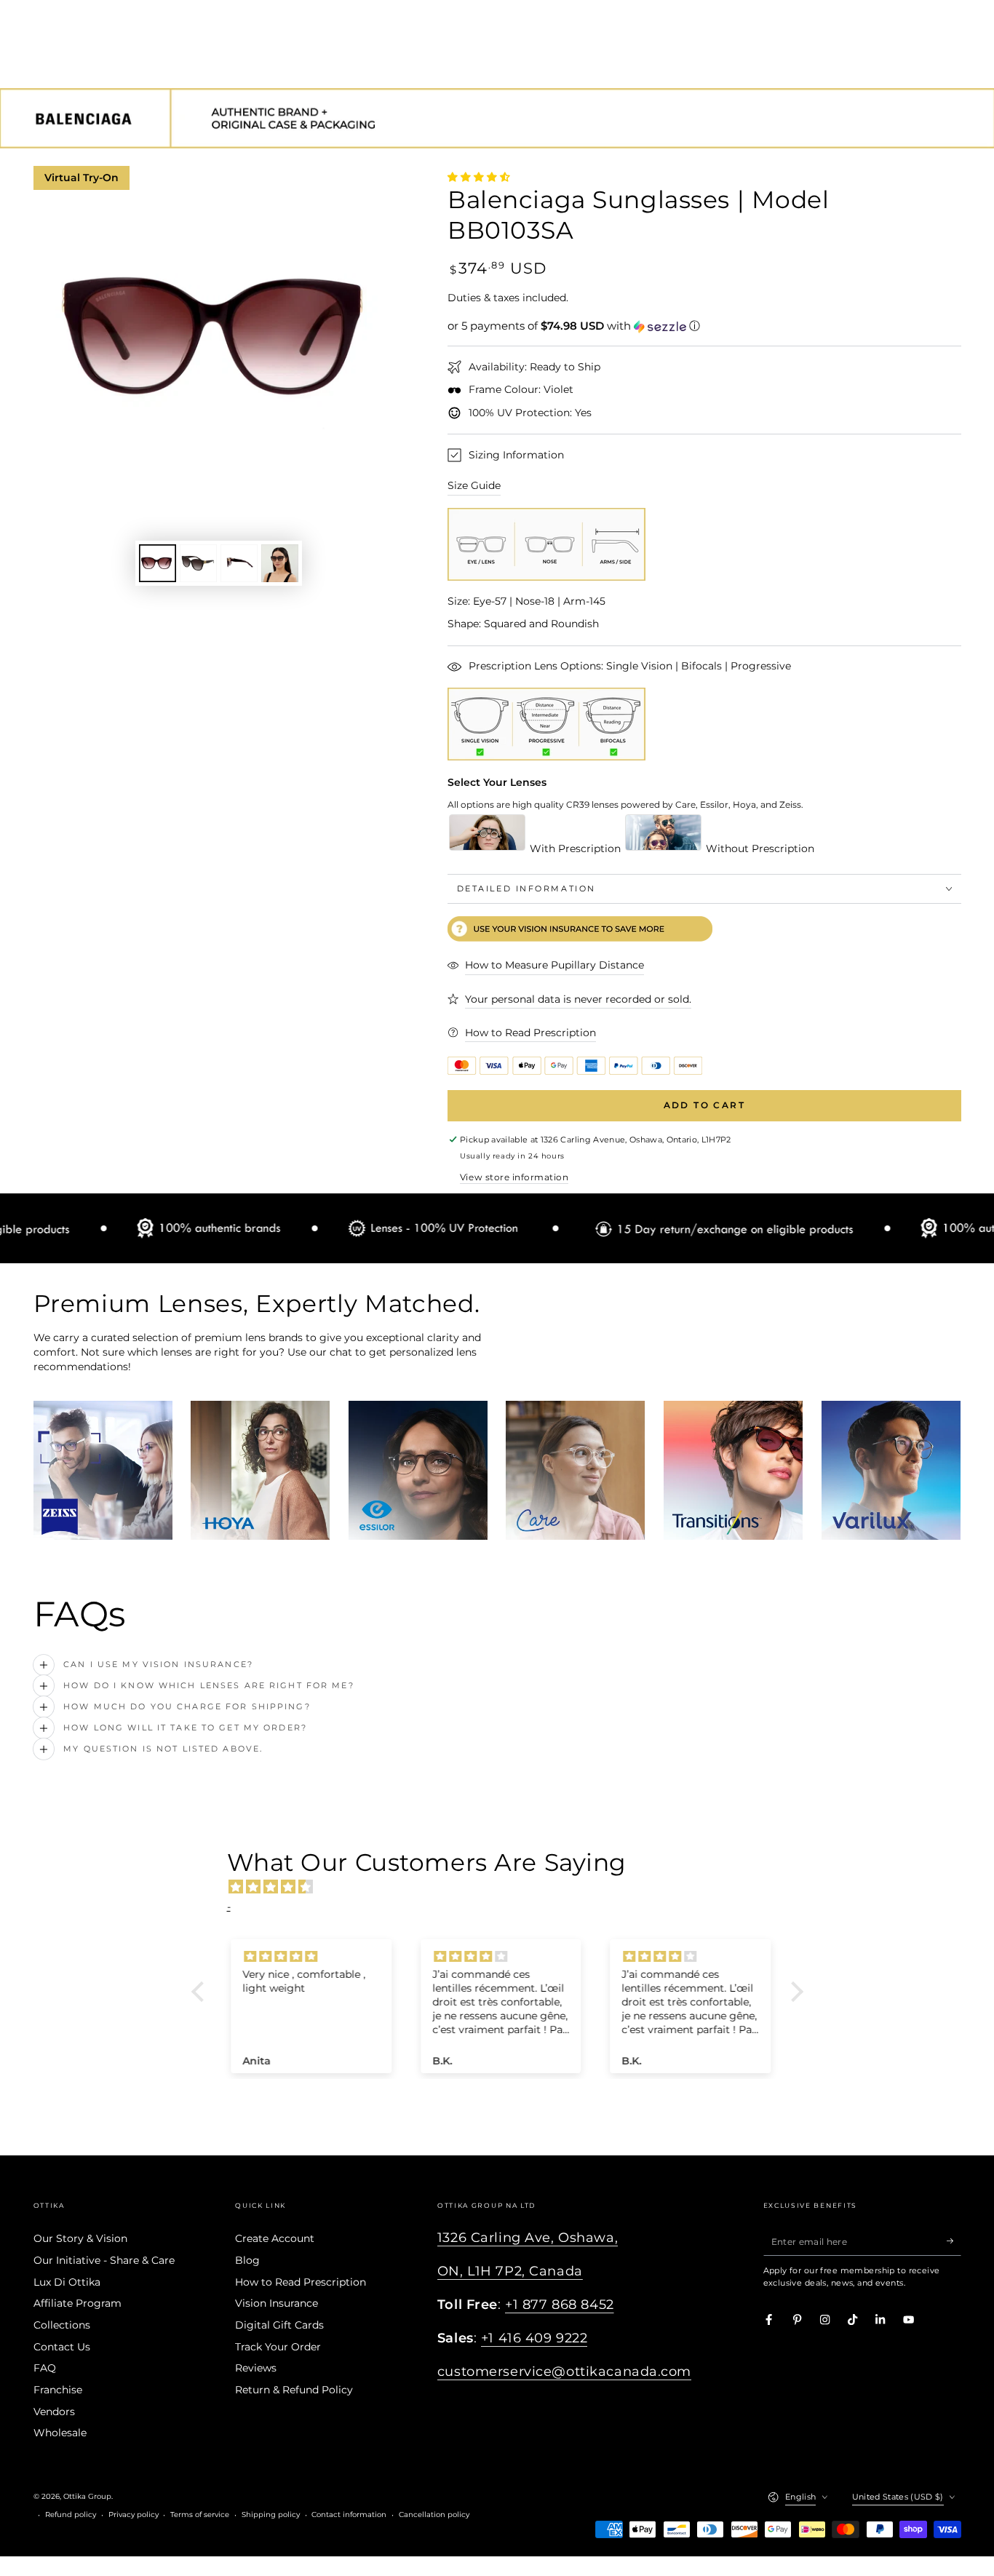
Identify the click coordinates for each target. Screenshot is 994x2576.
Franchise (58, 2390)
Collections (62, 2325)
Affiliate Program (77, 2303)
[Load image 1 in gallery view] (158, 563)
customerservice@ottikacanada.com (564, 2371)
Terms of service (200, 2515)
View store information (514, 1177)
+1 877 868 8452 (560, 2304)
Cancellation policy (434, 2515)
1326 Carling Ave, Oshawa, (528, 2237)
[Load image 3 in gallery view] (239, 563)
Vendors (54, 2412)
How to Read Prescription (301, 2282)
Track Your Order (278, 2347)
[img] (505, 1887)
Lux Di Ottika (67, 2282)
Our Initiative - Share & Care (104, 2260)
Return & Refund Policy (294, 2390)
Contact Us (62, 2347)
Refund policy (71, 2515)
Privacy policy (134, 2515)
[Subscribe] (954, 2241)
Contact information (349, 2515)
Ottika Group (87, 2496)
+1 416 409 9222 (534, 2338)
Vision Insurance (277, 2303)
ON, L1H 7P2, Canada (510, 2271)
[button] (704, 326)
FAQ (45, 2368)
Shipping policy (271, 2515)
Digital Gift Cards (279, 2325)
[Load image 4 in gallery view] (280, 563)
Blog (247, 2260)
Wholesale (60, 2433)
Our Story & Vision (80, 2238)
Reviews (256, 2368)
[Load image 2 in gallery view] (198, 563)
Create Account (275, 2238)
